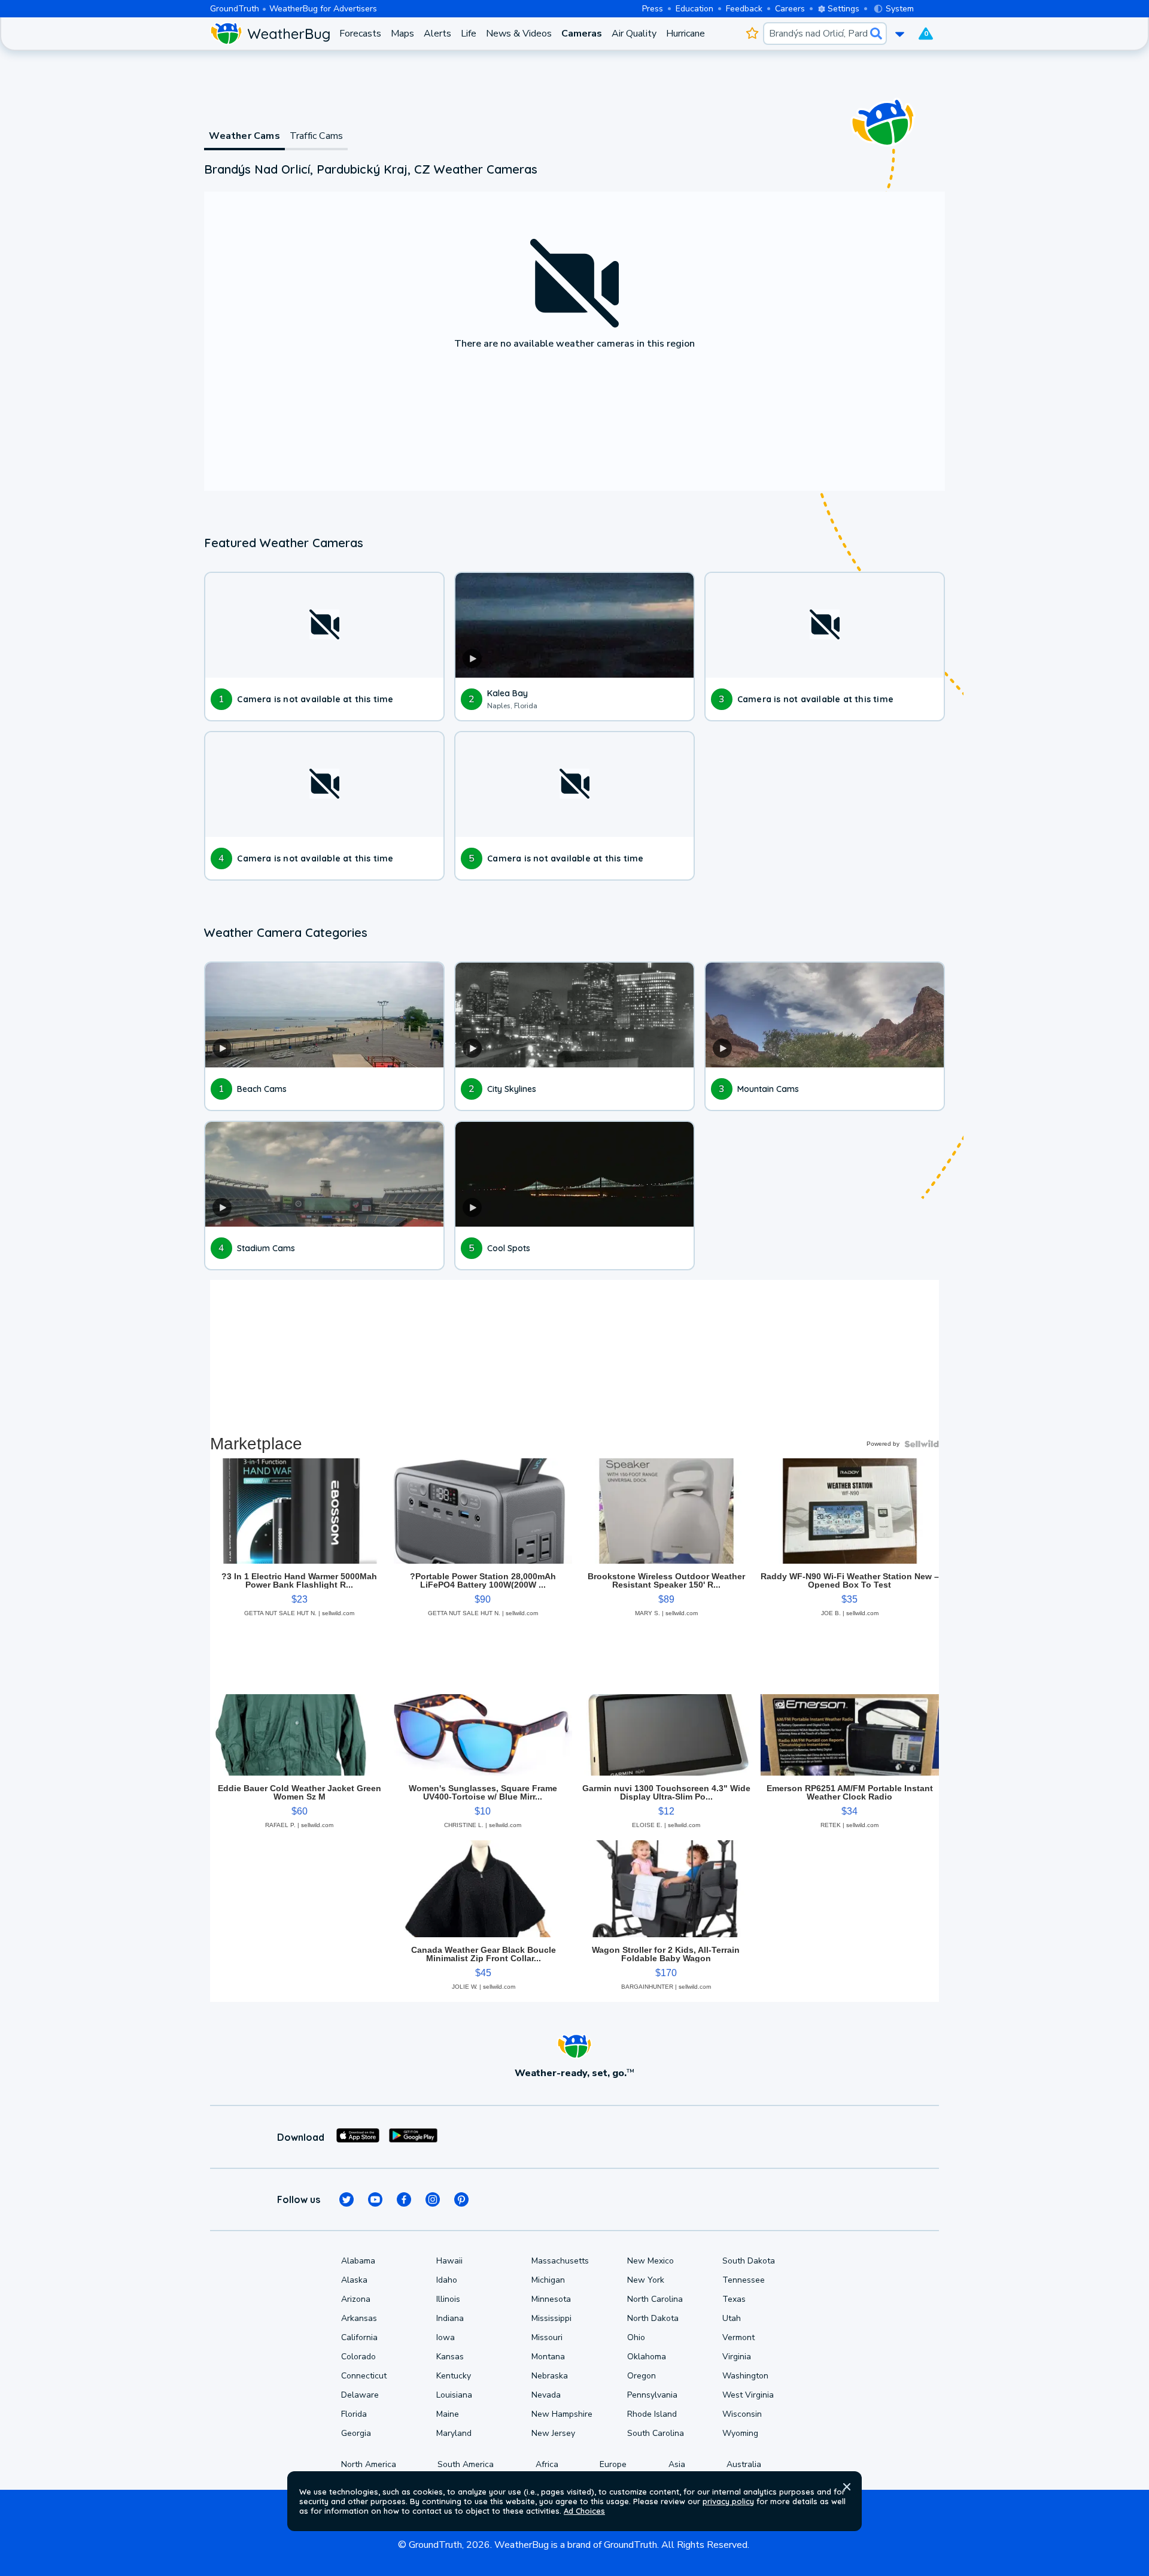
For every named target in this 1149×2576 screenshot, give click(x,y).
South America (466, 2464)
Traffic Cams (316, 136)
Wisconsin (742, 2414)
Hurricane (686, 34)
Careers (790, 9)
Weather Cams (244, 136)
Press (653, 9)
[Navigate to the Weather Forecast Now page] (270, 34)
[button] (847, 2487)
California (359, 2337)
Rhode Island (652, 2414)
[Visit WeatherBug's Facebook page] (404, 2199)
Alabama (358, 2261)
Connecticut (364, 2376)
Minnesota (551, 2299)
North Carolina (655, 2299)
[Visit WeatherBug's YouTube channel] (375, 2199)
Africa (547, 2464)
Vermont (738, 2337)
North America (369, 2464)
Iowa (446, 2337)
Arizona (356, 2299)
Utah (732, 2318)
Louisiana (454, 2395)
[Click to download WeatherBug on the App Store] (358, 2137)
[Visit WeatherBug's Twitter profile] (346, 2199)
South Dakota (749, 2261)
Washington (745, 2376)
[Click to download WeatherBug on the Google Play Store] (413, 2137)
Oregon (642, 2376)
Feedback (744, 9)
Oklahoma (647, 2357)
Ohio (636, 2337)
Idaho (447, 2280)
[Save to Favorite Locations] (752, 34)
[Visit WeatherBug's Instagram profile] (433, 2199)
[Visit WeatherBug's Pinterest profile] (461, 2199)
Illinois (448, 2299)
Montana (548, 2357)
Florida (354, 2414)
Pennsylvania (652, 2395)
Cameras (582, 34)
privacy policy (728, 2501)
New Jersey (553, 2433)
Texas (734, 2299)
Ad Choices (584, 2511)
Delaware (360, 2395)
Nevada (546, 2395)
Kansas (450, 2357)
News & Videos (519, 34)
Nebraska (550, 2376)
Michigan (548, 2280)
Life (469, 34)
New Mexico (651, 2261)
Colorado (358, 2357)
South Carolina (656, 2433)
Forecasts (360, 34)
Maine (448, 2414)
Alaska (354, 2280)
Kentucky (454, 2376)
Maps (402, 34)
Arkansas (359, 2318)
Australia (744, 2464)
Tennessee (744, 2280)
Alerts (437, 34)
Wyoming (740, 2433)
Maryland (454, 2433)
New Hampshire (562, 2414)
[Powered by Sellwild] (922, 1444)
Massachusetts (560, 2261)
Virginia (737, 2357)
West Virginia (748, 2395)
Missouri (547, 2337)
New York (646, 2280)
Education (694, 9)
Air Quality (634, 34)
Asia (677, 2464)
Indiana (450, 2318)
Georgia (356, 2433)
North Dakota (653, 2318)
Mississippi (551, 2318)
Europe (613, 2464)
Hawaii (449, 2261)
